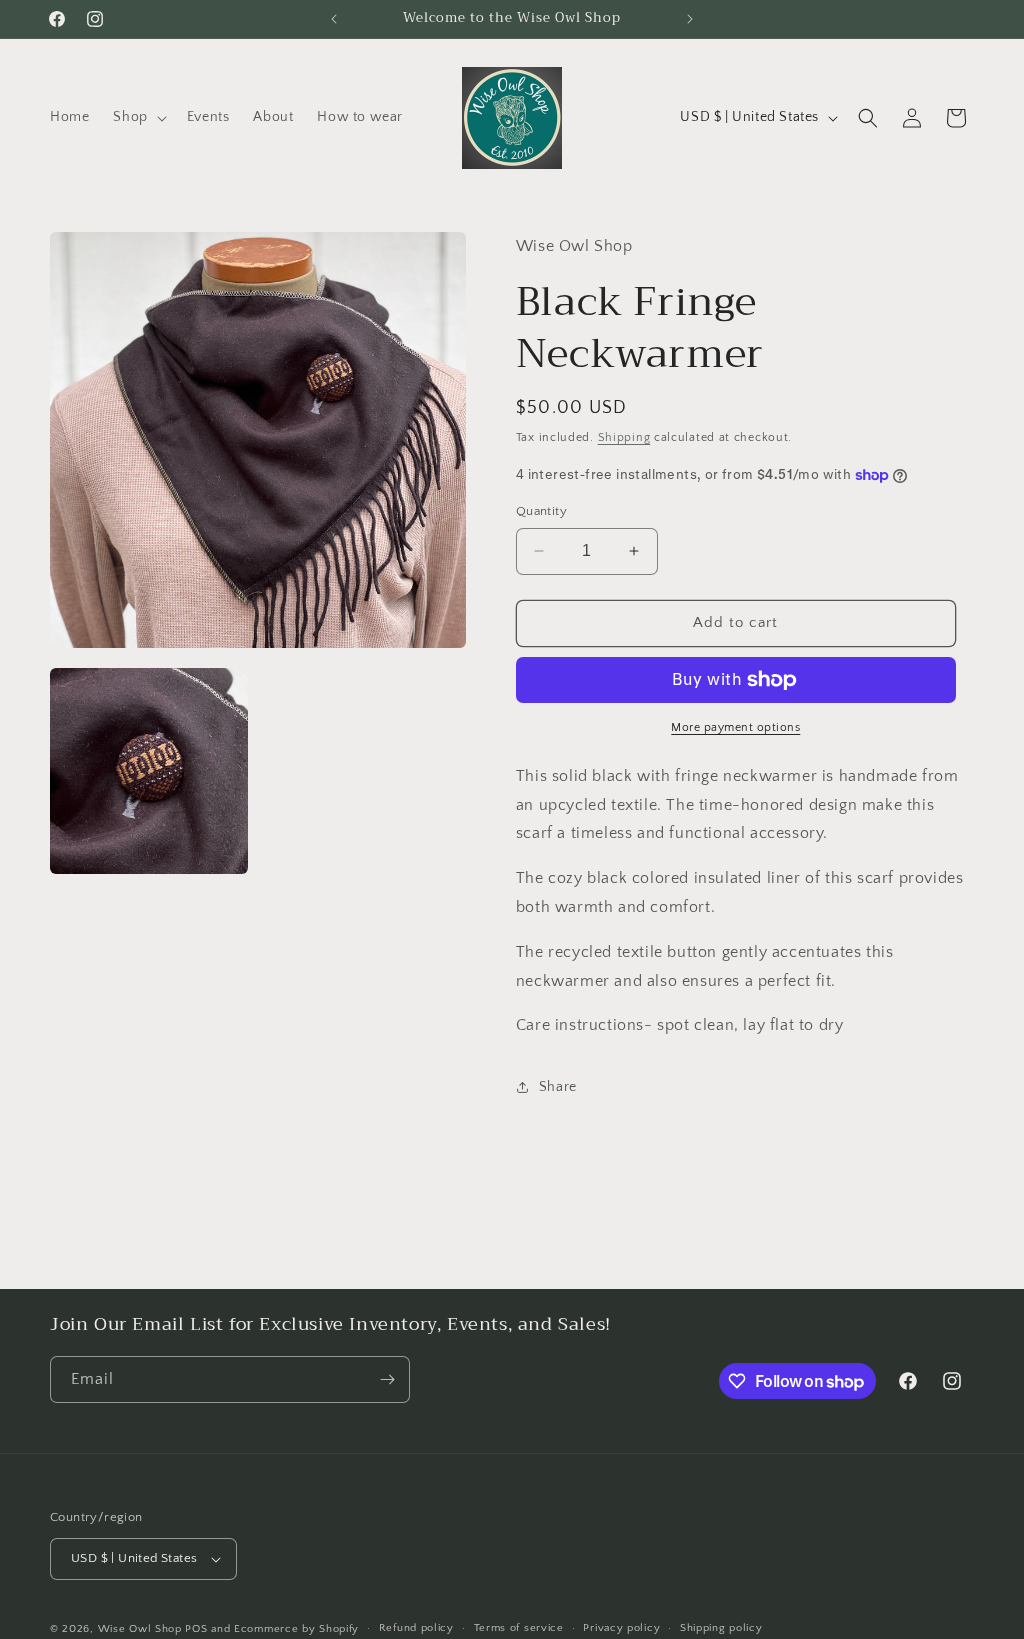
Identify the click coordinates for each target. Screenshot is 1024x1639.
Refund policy (416, 1628)
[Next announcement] (690, 19)
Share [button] (558, 1087)
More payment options (735, 727)
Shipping (624, 437)
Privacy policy (621, 1628)
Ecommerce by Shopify (296, 1629)
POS (196, 1629)
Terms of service (519, 1628)
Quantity (541, 511)
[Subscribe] (387, 1379)
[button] (137, 117)
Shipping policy (721, 1628)
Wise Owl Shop (140, 1629)
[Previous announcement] (334, 19)
